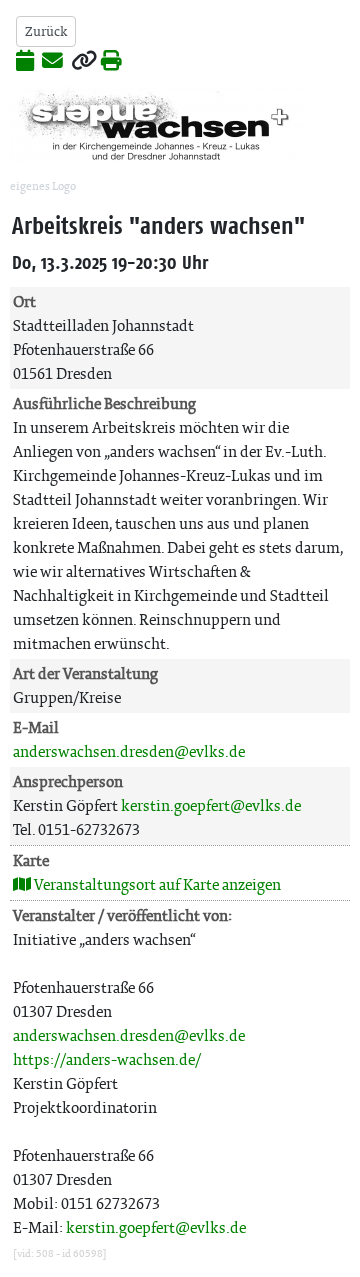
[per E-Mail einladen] (52, 62)
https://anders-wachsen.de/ (107, 1059)
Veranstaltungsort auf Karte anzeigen (156, 884)
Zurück (46, 31)
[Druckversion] (111, 62)
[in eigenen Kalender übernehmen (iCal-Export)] (25, 62)
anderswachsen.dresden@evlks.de (129, 751)
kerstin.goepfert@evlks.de (211, 805)
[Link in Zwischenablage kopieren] (84, 62)
